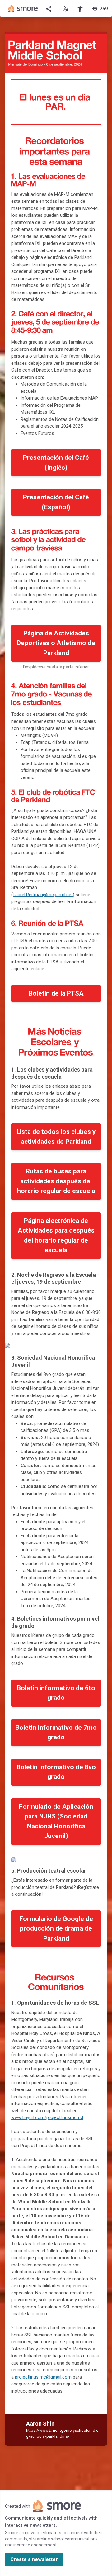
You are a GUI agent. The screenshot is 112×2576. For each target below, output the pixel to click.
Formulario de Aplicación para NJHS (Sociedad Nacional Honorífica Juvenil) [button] (56, 1821)
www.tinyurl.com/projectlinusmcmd (47, 2117)
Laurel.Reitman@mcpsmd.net (43, 895)
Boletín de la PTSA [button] (56, 993)
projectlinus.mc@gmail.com (43, 2377)
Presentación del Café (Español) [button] (56, 502)
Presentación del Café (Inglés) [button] (56, 463)
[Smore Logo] (23, 9)
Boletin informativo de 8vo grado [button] (56, 1772)
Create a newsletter (34, 2559)
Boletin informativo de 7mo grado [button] (56, 1732)
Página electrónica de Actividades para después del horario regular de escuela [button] (56, 1236)
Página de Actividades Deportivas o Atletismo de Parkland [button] (56, 643)
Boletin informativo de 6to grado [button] (56, 1693)
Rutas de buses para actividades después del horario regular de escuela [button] (56, 1181)
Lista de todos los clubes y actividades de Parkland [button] (56, 1137)
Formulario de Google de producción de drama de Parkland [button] (56, 1929)
